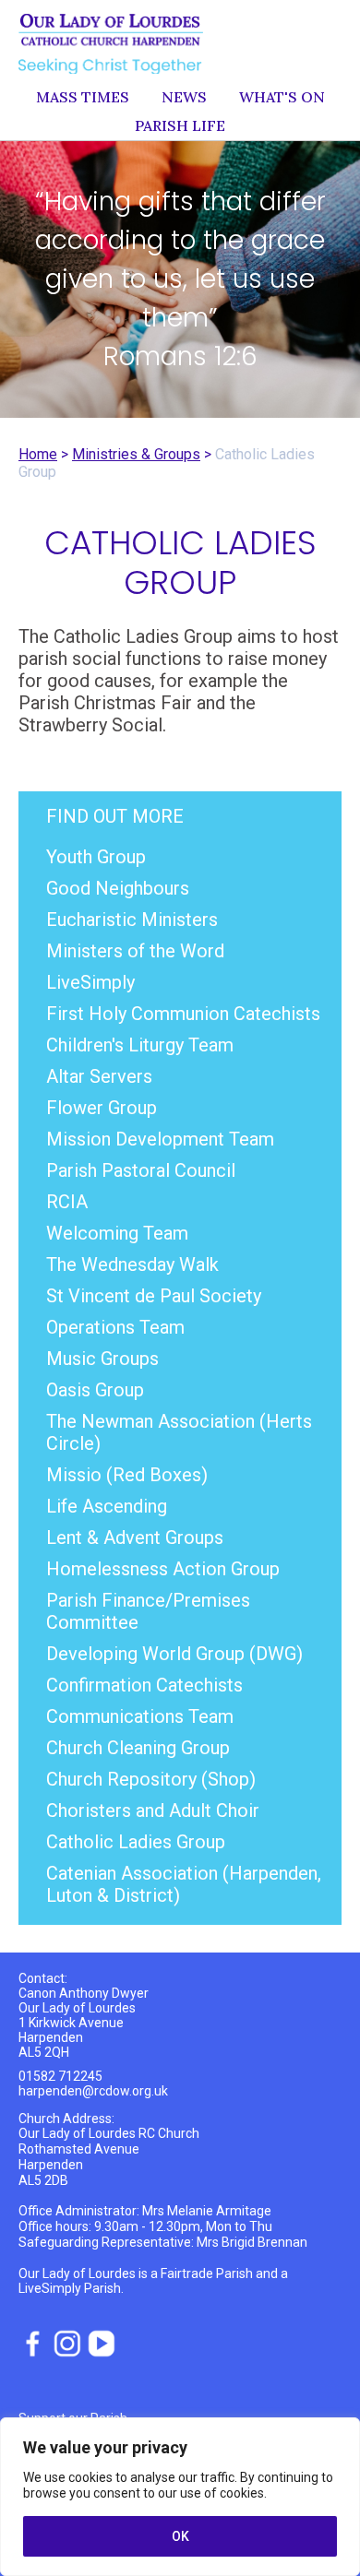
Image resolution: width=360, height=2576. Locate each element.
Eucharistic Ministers (132, 920)
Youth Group (96, 857)
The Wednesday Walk (132, 1264)
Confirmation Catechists (144, 1685)
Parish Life (180, 125)
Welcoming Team (117, 1233)
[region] (180, 2497)
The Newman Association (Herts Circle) (179, 1432)
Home (38, 454)
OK (180, 2536)
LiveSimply (90, 982)
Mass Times (83, 97)
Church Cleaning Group (138, 1748)
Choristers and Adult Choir (153, 1810)
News (184, 97)
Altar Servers (99, 1076)
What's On (282, 97)
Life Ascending (107, 1506)
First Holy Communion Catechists (183, 1014)
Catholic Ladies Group (136, 1842)
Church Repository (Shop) (151, 1779)
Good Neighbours (118, 888)
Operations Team (115, 1327)
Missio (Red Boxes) (127, 1475)
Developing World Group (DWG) (174, 1654)
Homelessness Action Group (163, 1569)
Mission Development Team (160, 1139)
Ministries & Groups (136, 454)
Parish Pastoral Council (141, 1170)
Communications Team (140, 1716)
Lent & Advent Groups (135, 1537)
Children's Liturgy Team (140, 1045)
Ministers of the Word (135, 951)
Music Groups (102, 1359)
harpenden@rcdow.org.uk (93, 2091)
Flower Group (102, 1108)
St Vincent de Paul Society (154, 1296)
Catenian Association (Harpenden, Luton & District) (184, 1884)
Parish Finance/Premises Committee (148, 1611)
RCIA (67, 1202)
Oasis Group (95, 1390)
